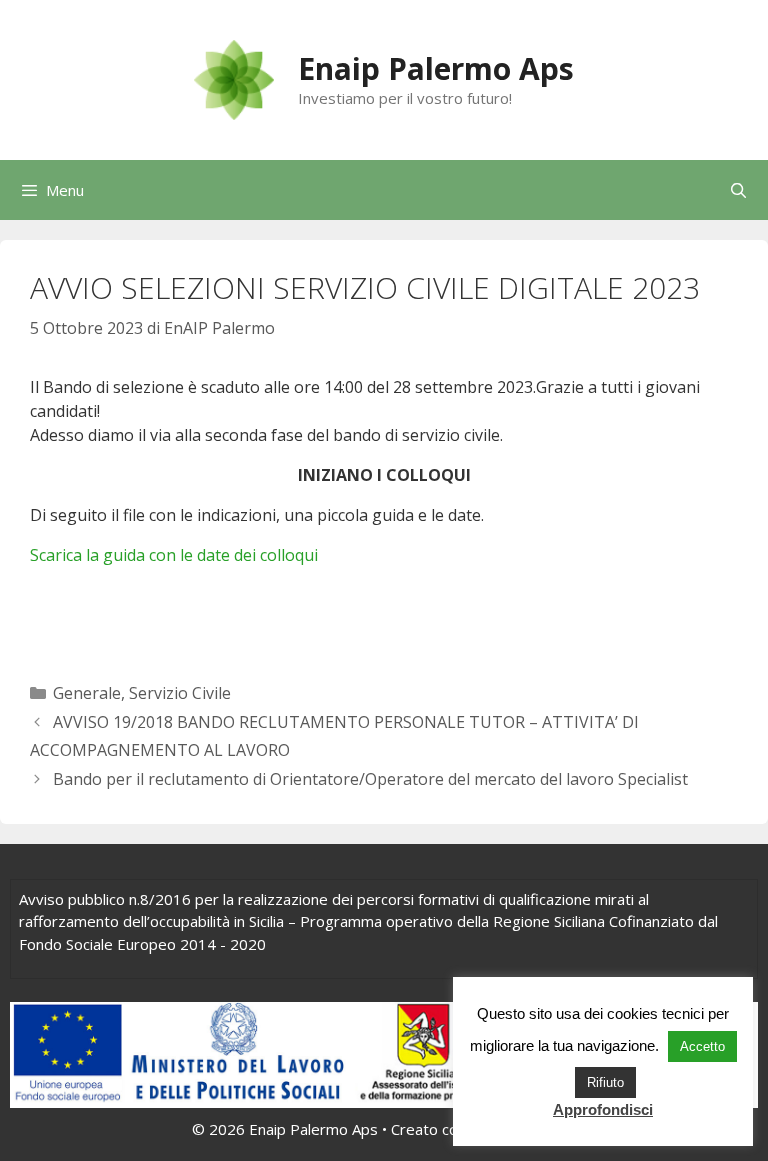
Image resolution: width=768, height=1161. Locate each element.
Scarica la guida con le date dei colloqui (174, 555)
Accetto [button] (702, 1046)
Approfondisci (603, 1109)
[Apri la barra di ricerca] (738, 190)
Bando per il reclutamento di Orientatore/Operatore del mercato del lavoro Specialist (370, 779)
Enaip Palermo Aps (436, 68)
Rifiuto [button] (605, 1082)
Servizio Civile (180, 693)
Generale (87, 693)
